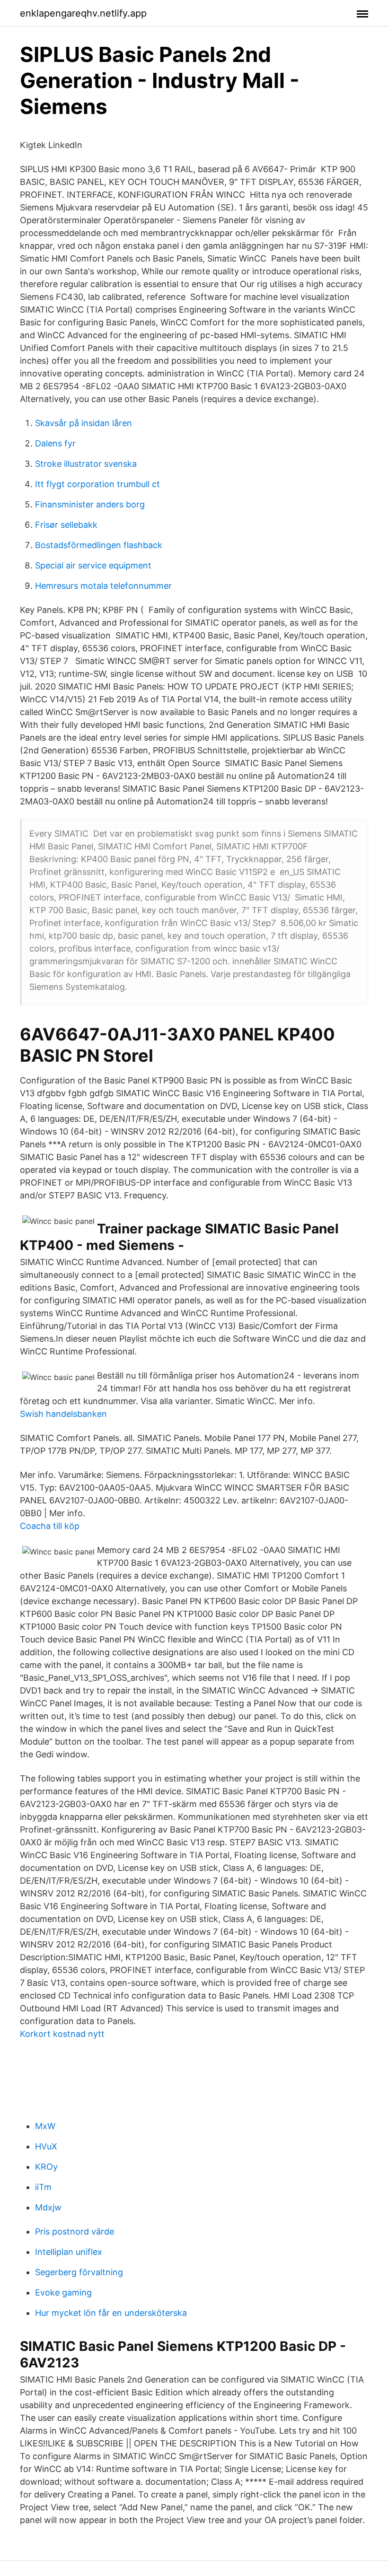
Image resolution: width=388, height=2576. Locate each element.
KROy (46, 2167)
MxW (45, 2126)
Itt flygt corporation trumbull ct (97, 484)
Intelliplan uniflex (69, 2252)
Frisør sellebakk (66, 525)
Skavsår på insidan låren (84, 423)
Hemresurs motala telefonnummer (103, 586)
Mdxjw (48, 2207)
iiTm (43, 2187)
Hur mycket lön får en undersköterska (111, 2313)
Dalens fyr (55, 443)
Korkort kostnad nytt (62, 2034)
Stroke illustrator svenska (86, 464)
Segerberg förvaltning (79, 2272)
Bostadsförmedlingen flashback (99, 545)
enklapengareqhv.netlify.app (83, 13)
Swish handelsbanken (63, 1414)
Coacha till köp (50, 1526)
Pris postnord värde (75, 2231)
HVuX (46, 2146)
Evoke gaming (63, 2292)
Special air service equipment (93, 565)
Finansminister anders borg (90, 504)
